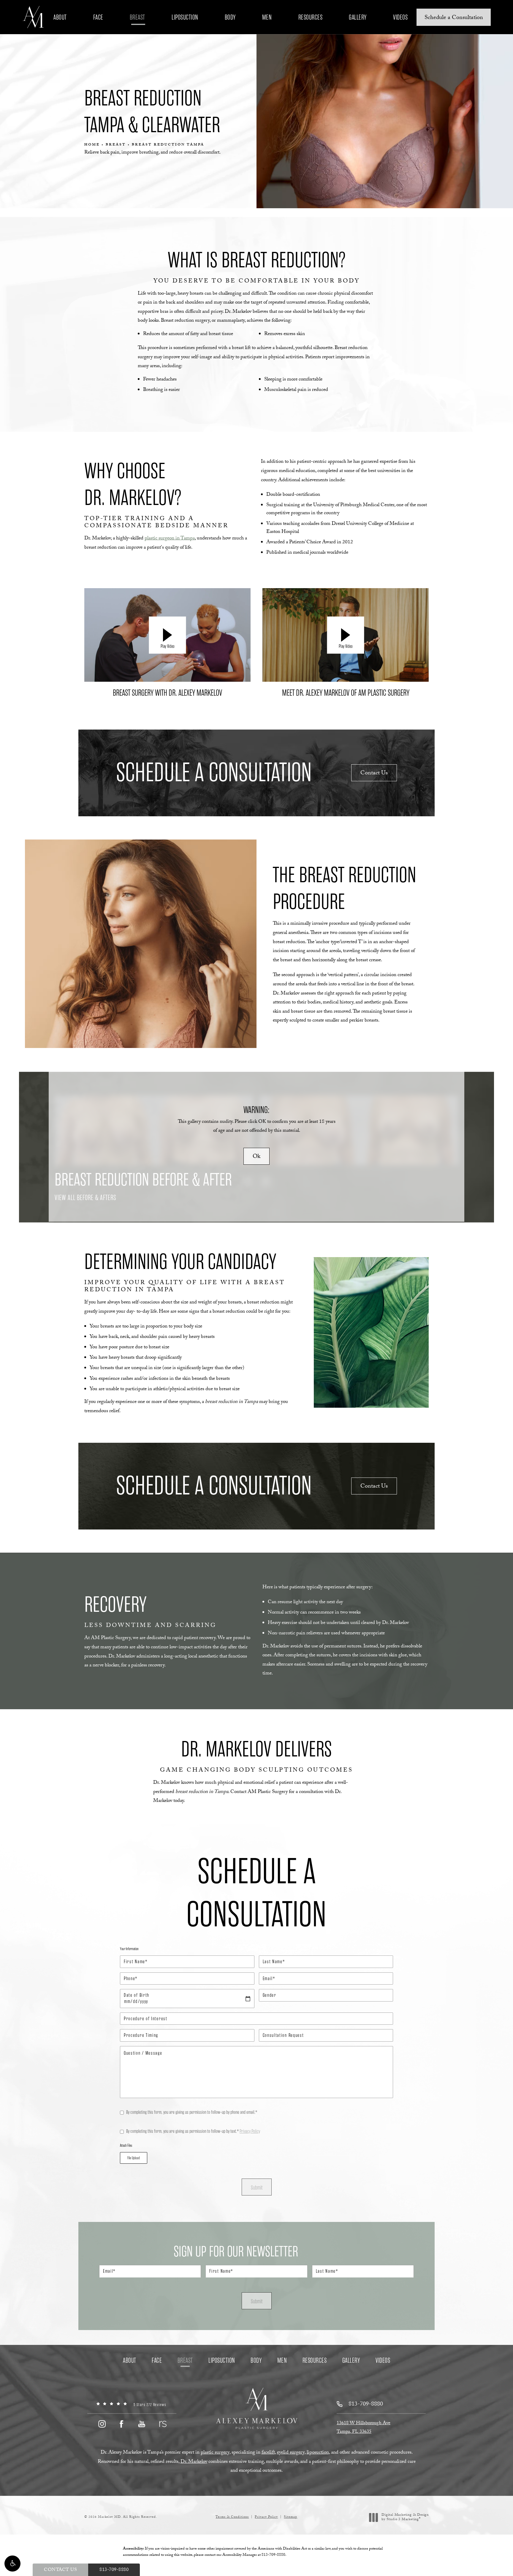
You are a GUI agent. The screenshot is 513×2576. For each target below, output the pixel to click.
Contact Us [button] (60, 2570)
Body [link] (230, 17)
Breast (116, 145)
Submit (257, 2188)
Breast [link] (137, 17)
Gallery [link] (358, 17)
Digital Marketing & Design (405, 2518)
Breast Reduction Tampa (168, 145)
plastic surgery (215, 2453)
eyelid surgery (291, 2453)
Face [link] (98, 17)
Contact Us (374, 774)
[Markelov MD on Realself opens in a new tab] (162, 2424)
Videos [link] (400, 17)
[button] (12, 2564)
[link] (132, 2405)
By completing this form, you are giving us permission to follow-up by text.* (193, 2131)
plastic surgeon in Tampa (170, 539)
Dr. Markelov (194, 2462)
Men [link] (267, 17)
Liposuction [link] (185, 17)
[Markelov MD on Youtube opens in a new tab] (142, 2424)
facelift (268, 2453)
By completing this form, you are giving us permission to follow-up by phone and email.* (192, 2112)
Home (92, 145)
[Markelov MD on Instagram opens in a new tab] (102, 2424)
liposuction (318, 2453)
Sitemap (290, 2517)
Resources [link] (311, 17)
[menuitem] (61, 17)
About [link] (60, 17)
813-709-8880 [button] (114, 2570)
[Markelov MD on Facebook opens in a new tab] (122, 2424)
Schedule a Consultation (454, 18)
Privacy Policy (250, 2131)
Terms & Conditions (232, 2517)
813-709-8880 (273, 2555)
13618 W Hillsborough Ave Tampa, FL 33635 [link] (364, 2428)
